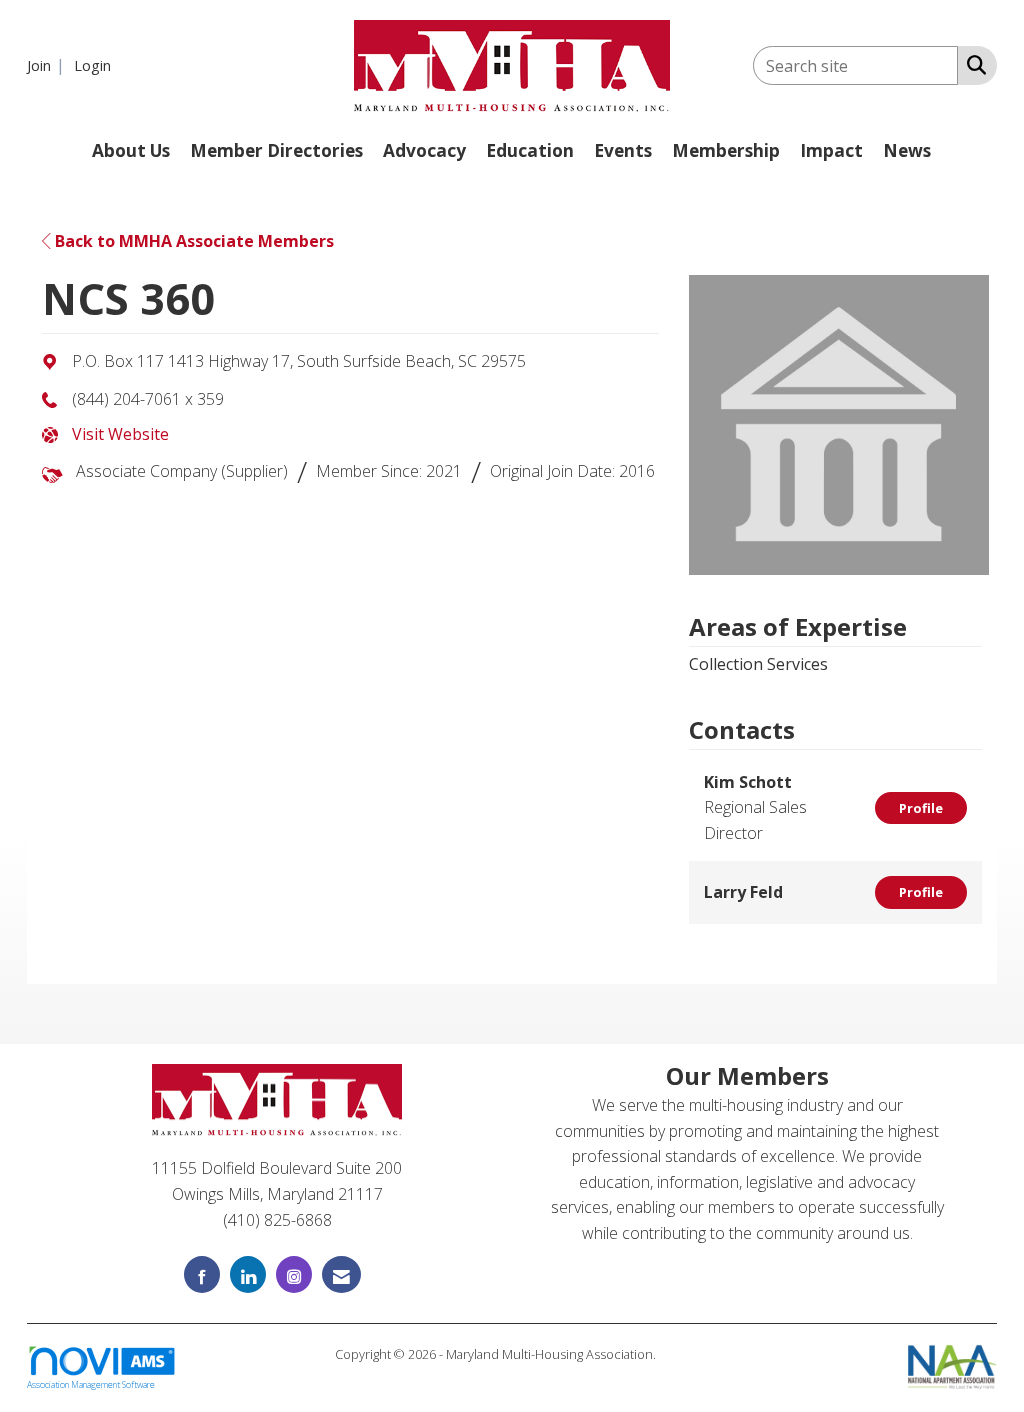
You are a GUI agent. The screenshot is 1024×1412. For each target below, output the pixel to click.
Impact (831, 150)
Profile (921, 808)
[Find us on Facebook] (202, 1274)
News (907, 150)
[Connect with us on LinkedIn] (248, 1274)
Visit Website (120, 434)
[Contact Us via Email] (341, 1274)
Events (623, 150)
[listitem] (48, 65)
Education (530, 150)
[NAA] (952, 1365)
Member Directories (276, 150)
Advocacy (424, 150)
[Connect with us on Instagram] (294, 1274)
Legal (674, 1354)
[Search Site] (972, 64)
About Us (131, 150)
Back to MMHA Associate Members (192, 241)
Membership (726, 150)
